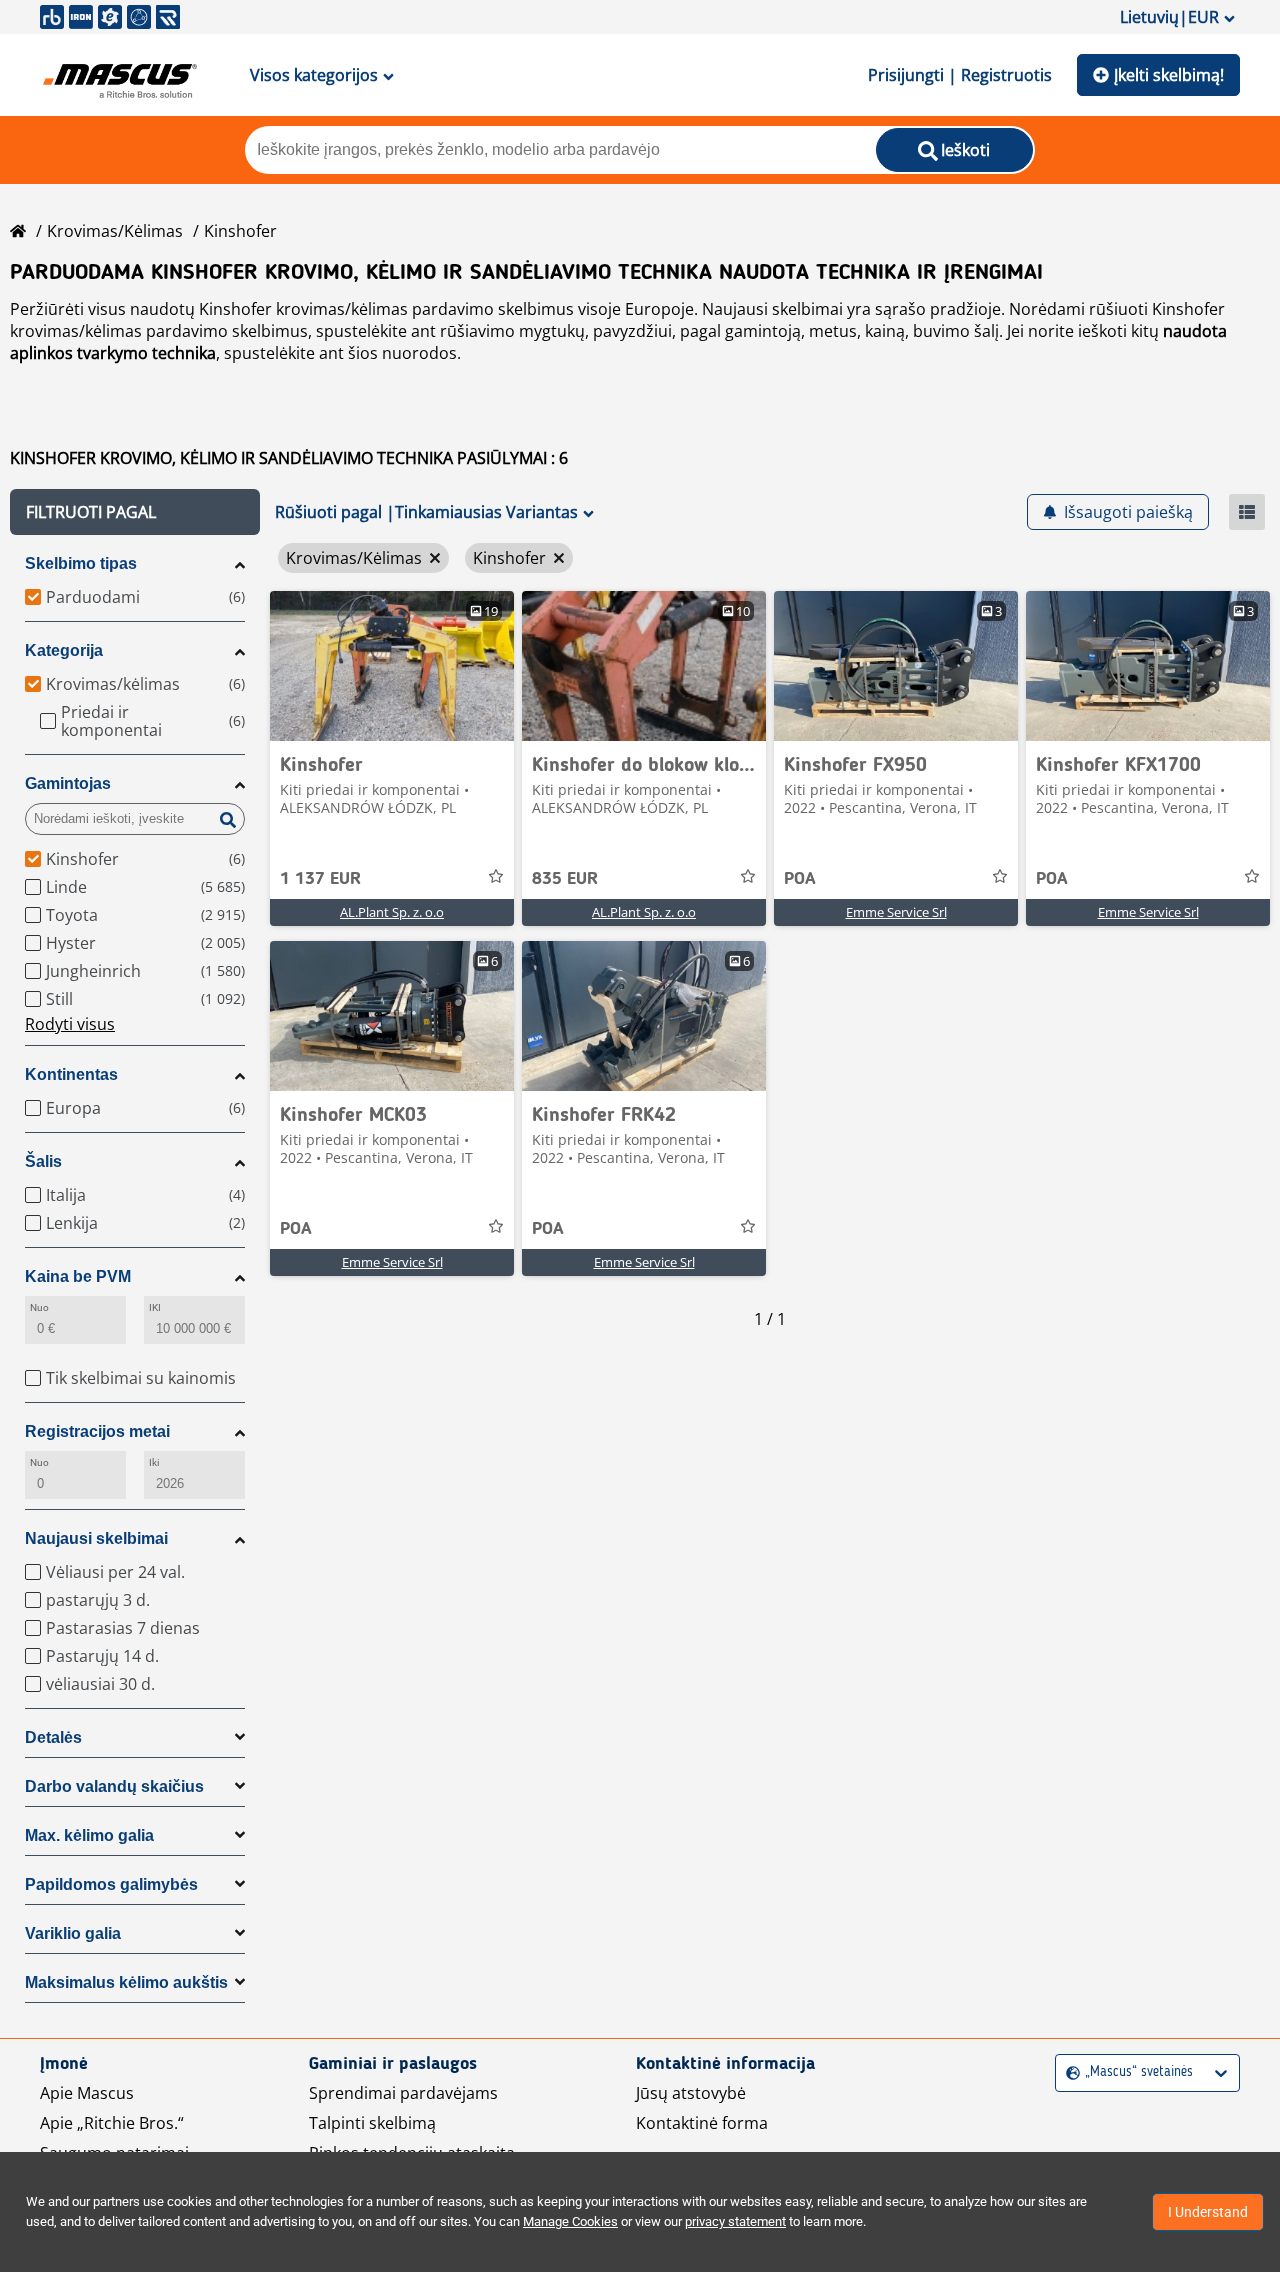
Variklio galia (73, 1933)
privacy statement (735, 2221)
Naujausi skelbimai (96, 1538)
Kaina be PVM (78, 1276)
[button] (135, 512)
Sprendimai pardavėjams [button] (403, 2093)
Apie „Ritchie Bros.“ (112, 2123)
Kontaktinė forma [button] (702, 2123)
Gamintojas (68, 783)
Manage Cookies (570, 2221)
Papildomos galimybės (111, 1884)
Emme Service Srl (896, 912)
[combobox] (1068, 2072)
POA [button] (800, 879)
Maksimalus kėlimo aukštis (126, 1982)
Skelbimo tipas (81, 563)
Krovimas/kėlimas (115, 231)
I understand (1208, 2212)
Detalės (53, 1737)
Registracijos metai (97, 1431)
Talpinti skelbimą (372, 2123)
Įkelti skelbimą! (1169, 75)
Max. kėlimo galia (89, 1835)
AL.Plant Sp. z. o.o (392, 912)
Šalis (43, 1161)
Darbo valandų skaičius (114, 1786)
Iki (154, 1462)
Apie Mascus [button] (87, 2093)
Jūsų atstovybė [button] (691, 2093)
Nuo (39, 1307)
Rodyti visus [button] (70, 1024)
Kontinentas (71, 1074)
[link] (392, 666)
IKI (155, 1307)
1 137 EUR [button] (320, 879)
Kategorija (64, 650)
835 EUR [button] (565, 879)
